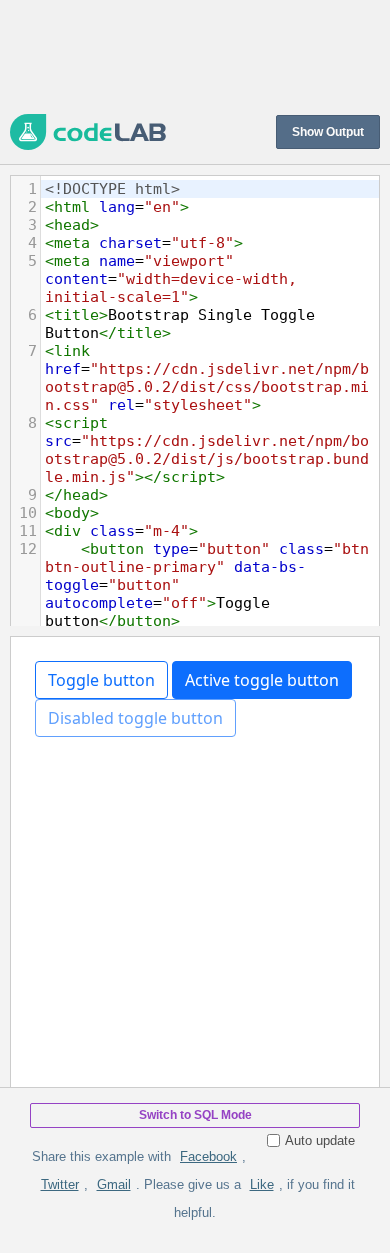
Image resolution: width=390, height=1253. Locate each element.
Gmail (114, 1184)
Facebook (208, 1156)
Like (262, 1184)
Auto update (320, 1140)
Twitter (60, 1184)
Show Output (328, 132)
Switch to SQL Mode (195, 1115)
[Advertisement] (195, 55)
